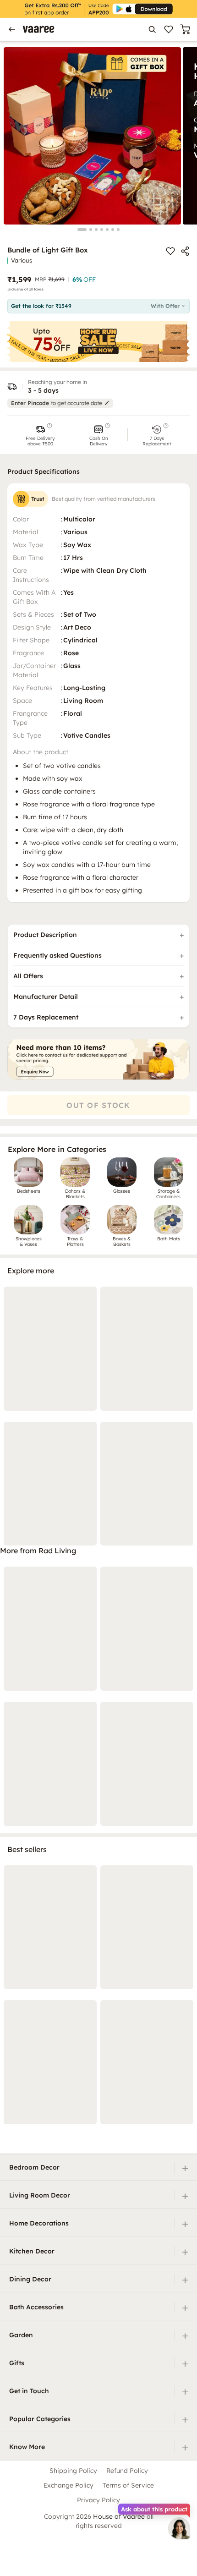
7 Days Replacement (46, 1017)
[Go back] (12, 29)
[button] (40, 435)
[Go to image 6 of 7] (113, 230)
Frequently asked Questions (57, 955)
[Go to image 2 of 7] (91, 230)
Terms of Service (128, 2485)
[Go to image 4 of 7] (102, 230)
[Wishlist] (169, 29)
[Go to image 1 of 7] (82, 230)
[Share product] (185, 251)
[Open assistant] (179, 2528)
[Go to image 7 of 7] (118, 230)
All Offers (28, 976)
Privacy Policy (98, 2500)
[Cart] (185, 29)
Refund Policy (127, 2471)
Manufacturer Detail (46, 997)
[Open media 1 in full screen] (92, 136)
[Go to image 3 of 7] (96, 230)
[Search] (152, 29)
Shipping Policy (73, 2471)
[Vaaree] (38, 29)
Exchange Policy (68, 2485)
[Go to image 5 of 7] (107, 230)
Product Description (45, 935)
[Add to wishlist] (170, 251)
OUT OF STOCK (98, 1105)
